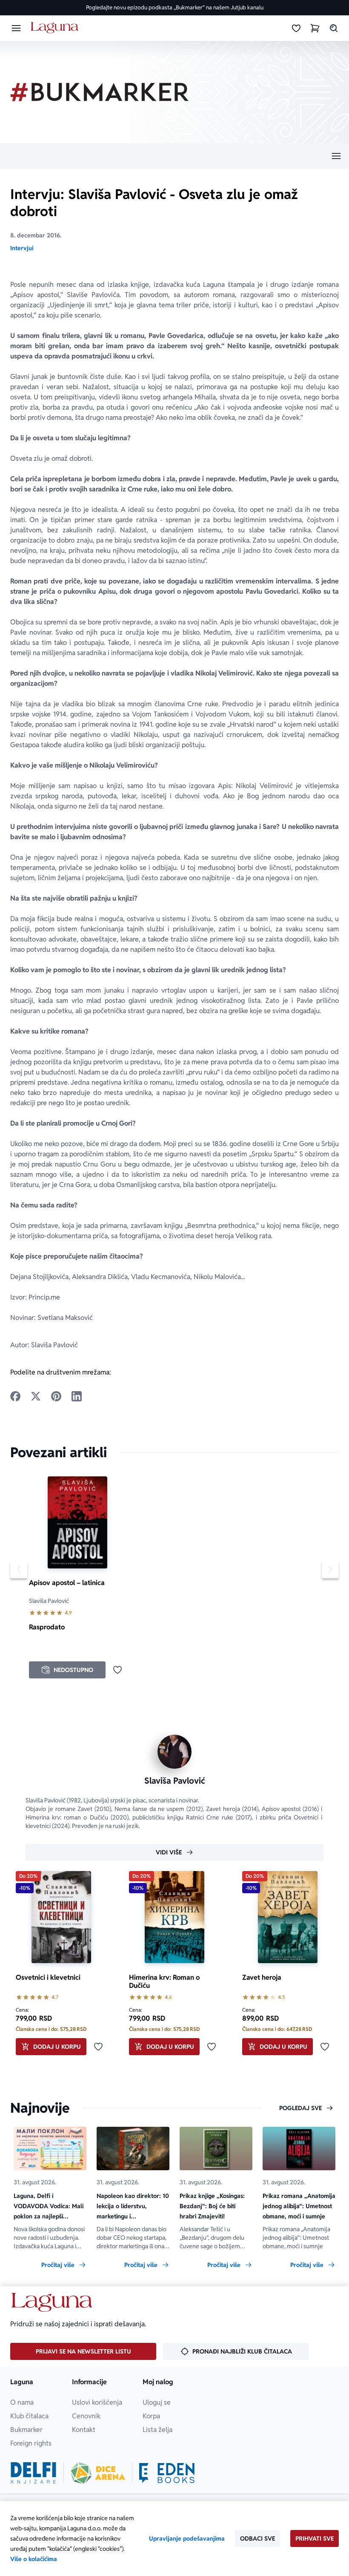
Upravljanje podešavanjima (187, 2538)
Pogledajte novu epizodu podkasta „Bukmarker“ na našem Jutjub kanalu (175, 7)
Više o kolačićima (34, 2559)
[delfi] (33, 2473)
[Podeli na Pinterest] (56, 1396)
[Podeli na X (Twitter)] (36, 1396)
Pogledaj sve (300, 2108)
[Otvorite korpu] (315, 28)
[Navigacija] (174, 156)
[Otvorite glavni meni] (16, 28)
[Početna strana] (56, 28)
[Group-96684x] (167, 2473)
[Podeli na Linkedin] (77, 1396)
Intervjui (22, 248)
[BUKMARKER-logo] (100, 92)
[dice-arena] (98, 2473)
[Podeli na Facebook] (15, 1396)
